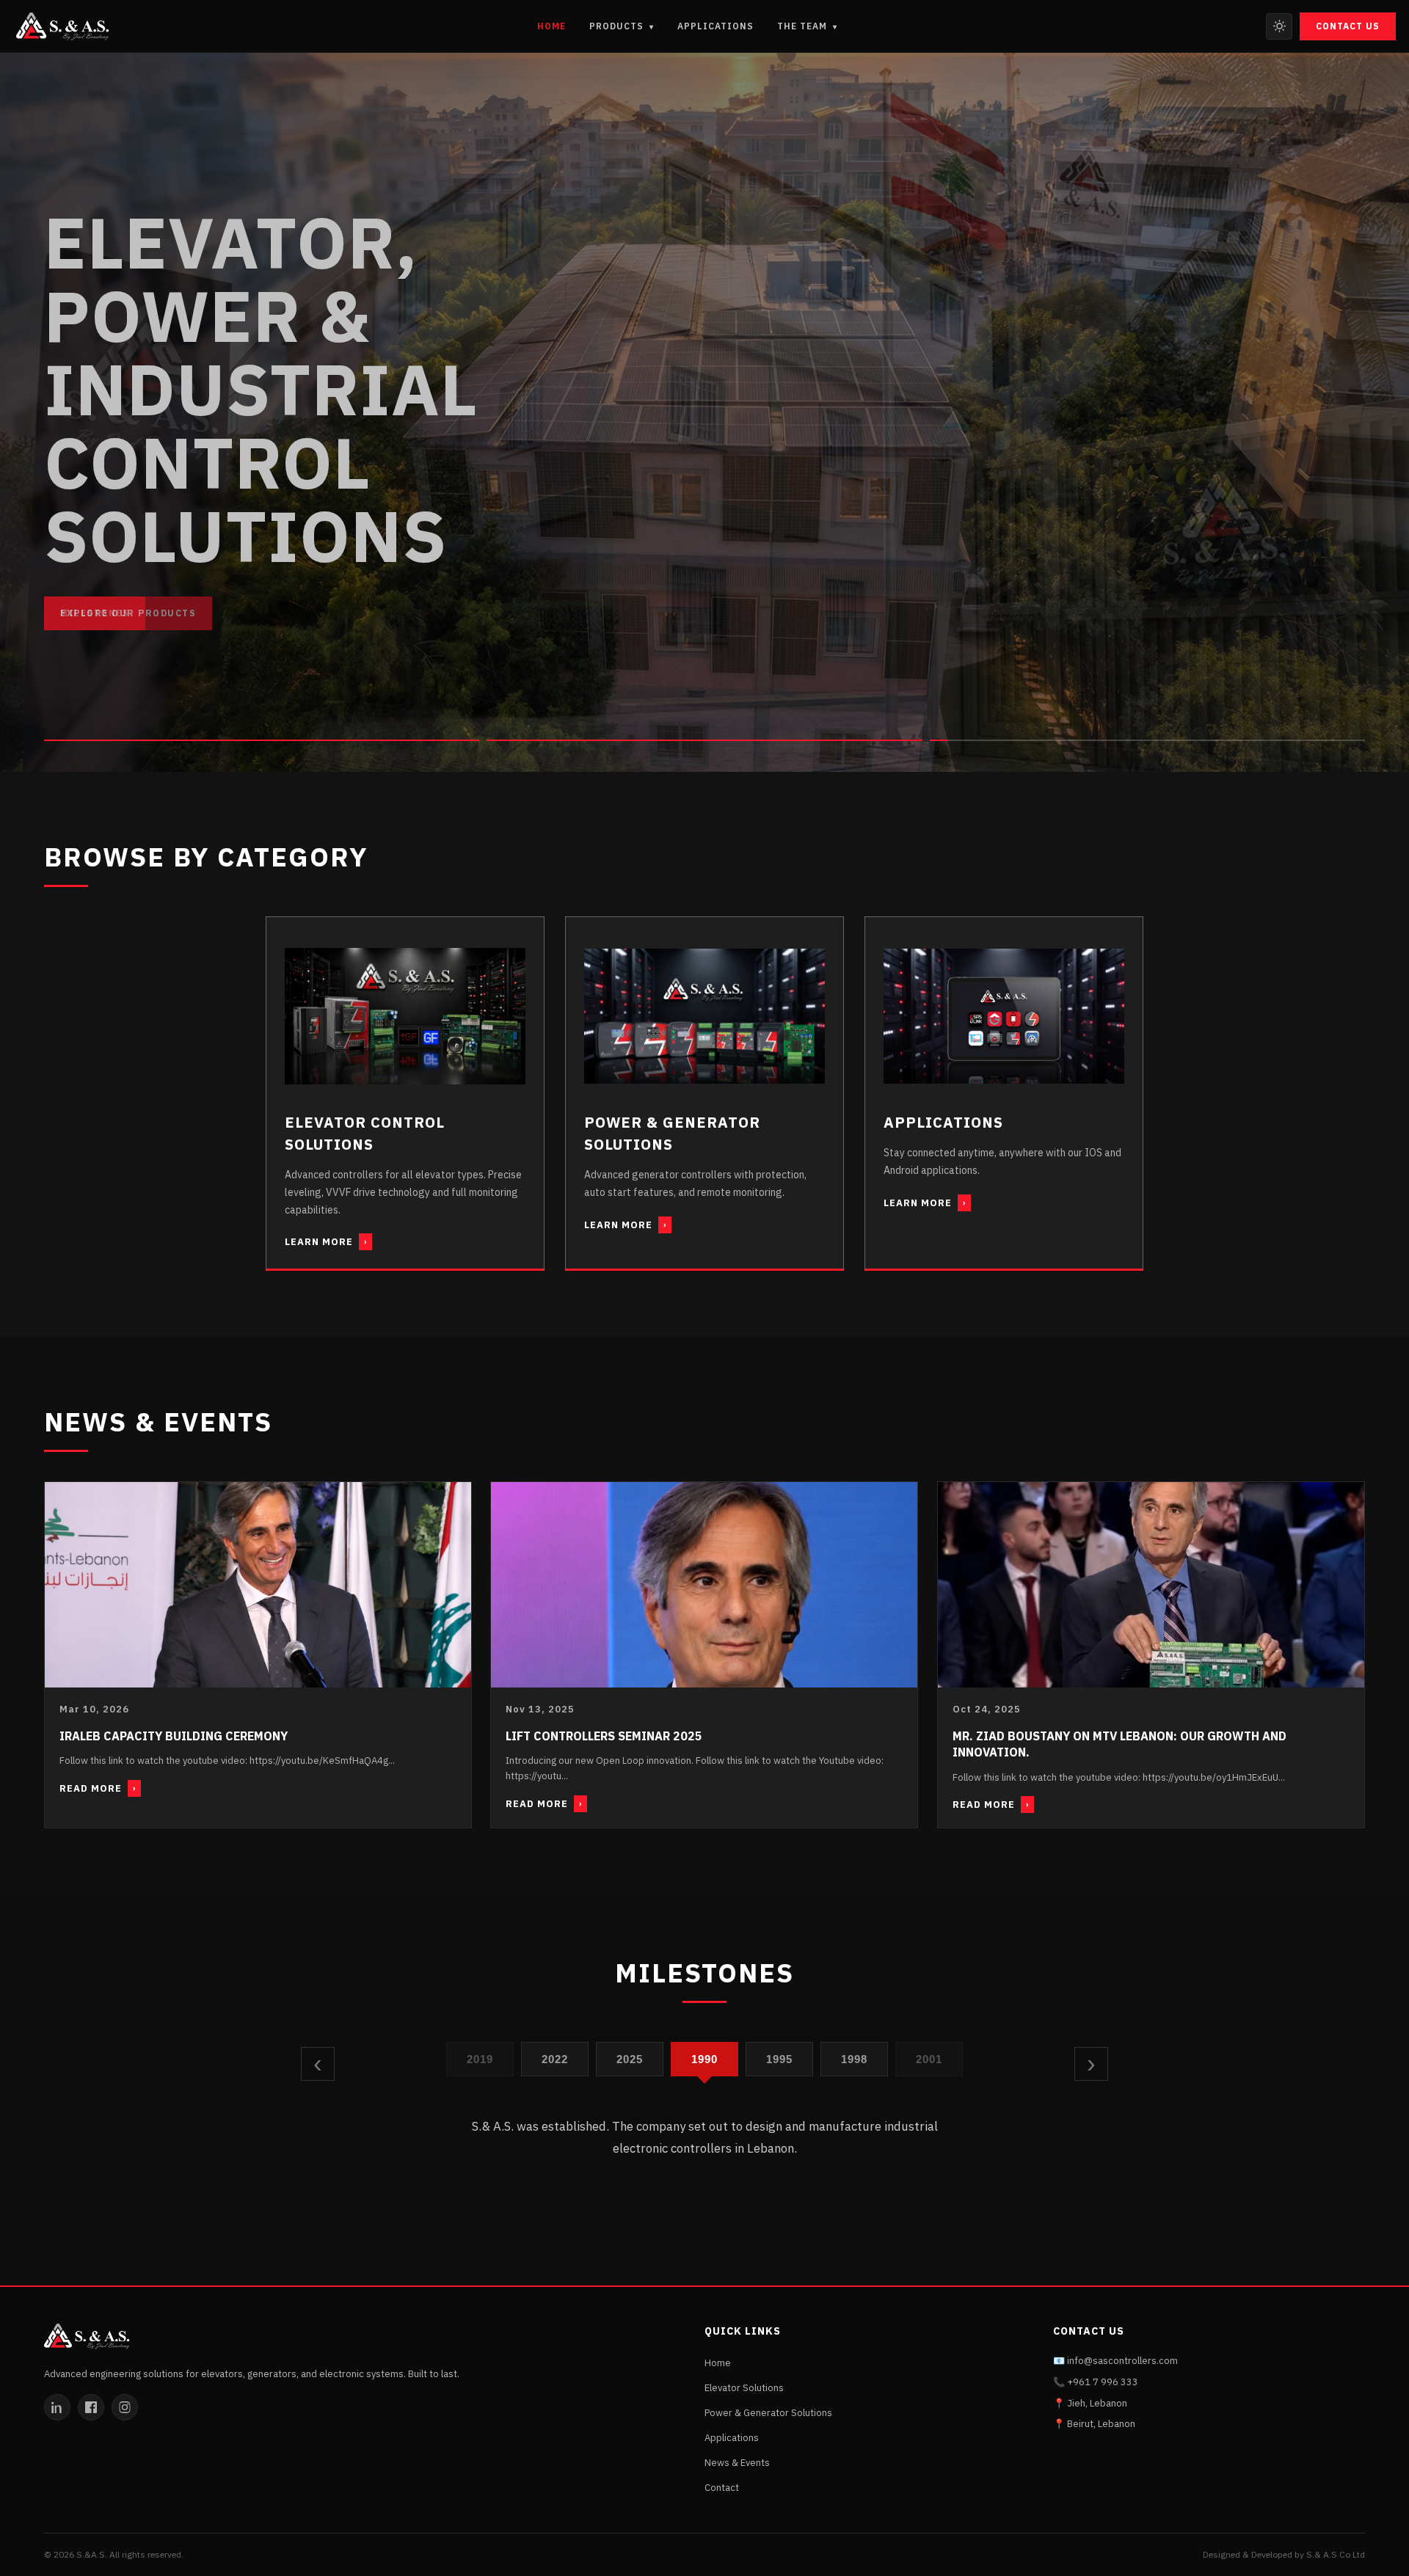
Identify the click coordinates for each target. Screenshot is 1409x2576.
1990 (630, 2058)
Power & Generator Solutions (768, 2413)
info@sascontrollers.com (1122, 2361)
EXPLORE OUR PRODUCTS (128, 613)
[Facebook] (91, 2407)
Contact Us (1348, 26)
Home (551, 26)
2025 (555, 2058)
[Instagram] (125, 2407)
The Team (807, 26)
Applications (716, 26)
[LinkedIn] (57, 2407)
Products (622, 26)
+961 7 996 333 (1103, 2382)
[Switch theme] (1279, 26)
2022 (480, 2058)
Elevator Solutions (744, 2388)
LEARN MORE (326, 1242)
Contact (722, 2488)
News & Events (737, 2463)
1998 (780, 2058)
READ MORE (98, 1788)
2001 (855, 2058)
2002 (929, 2058)
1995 (705, 2058)
